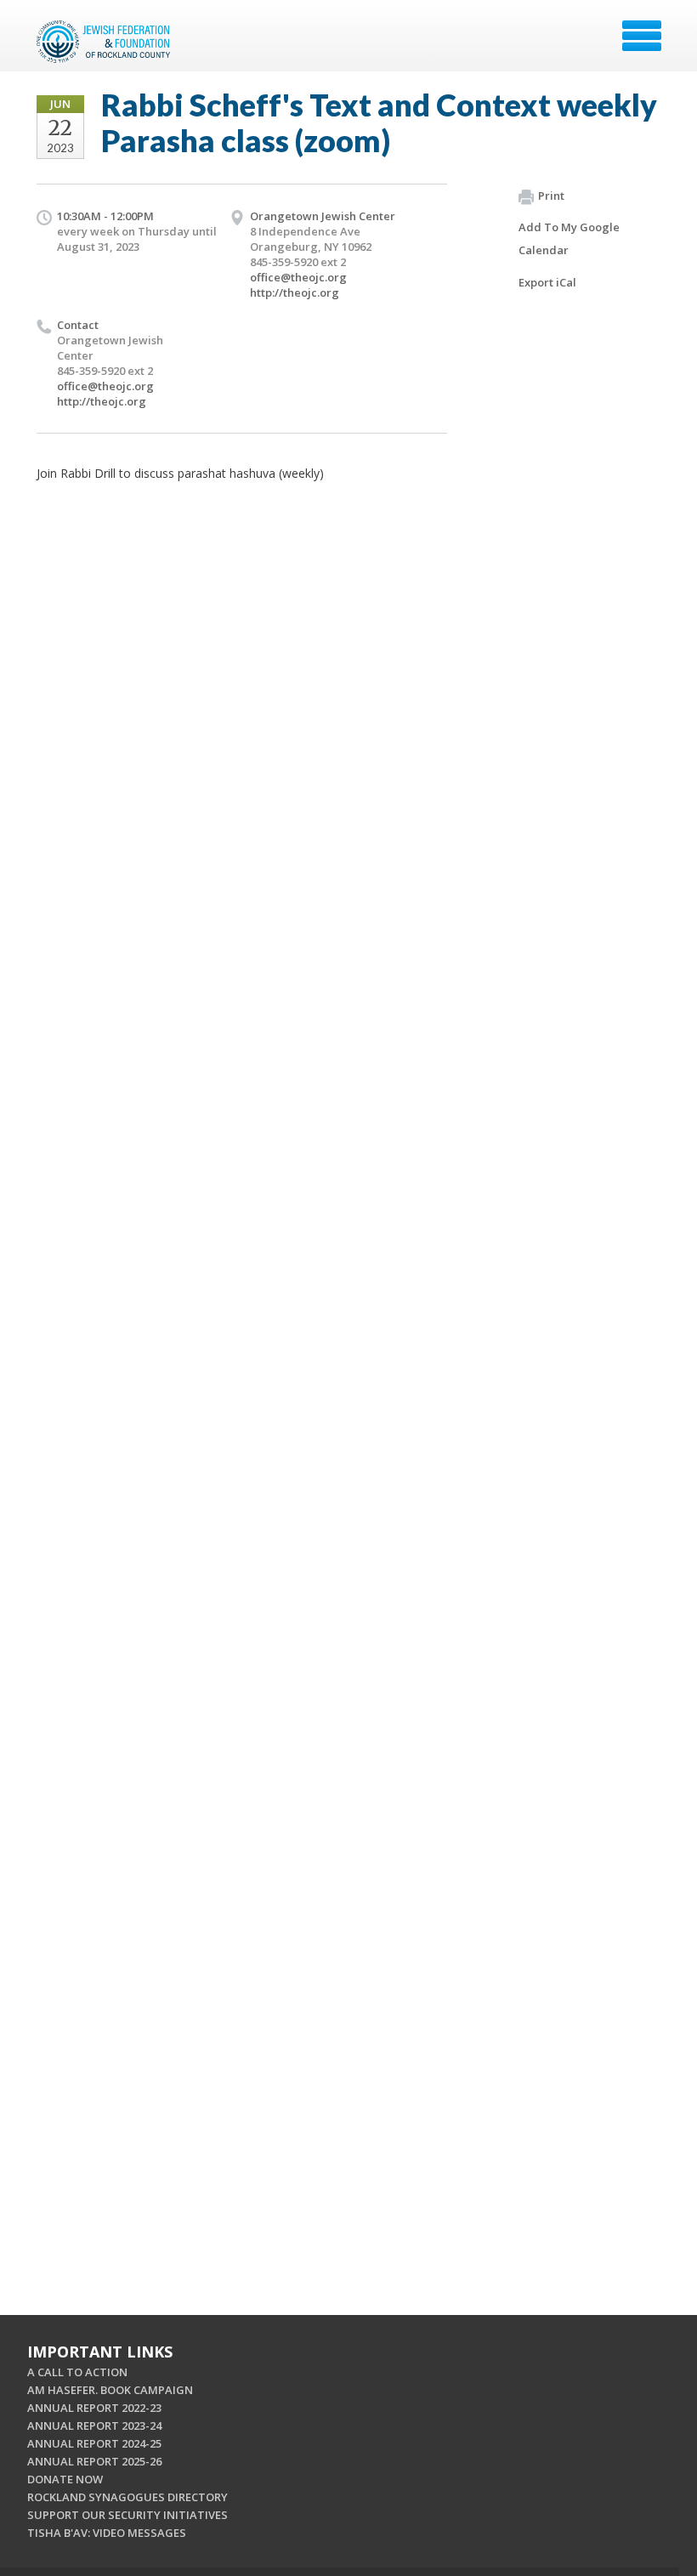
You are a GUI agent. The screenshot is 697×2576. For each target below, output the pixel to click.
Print (551, 196)
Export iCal (547, 282)
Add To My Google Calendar (569, 238)
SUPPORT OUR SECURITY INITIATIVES (127, 2515)
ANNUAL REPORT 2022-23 (94, 2408)
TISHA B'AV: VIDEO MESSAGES (107, 2533)
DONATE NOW (65, 2479)
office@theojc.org (298, 277)
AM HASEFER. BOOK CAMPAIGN (110, 2390)
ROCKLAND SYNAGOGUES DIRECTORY (127, 2497)
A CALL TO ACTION (77, 2372)
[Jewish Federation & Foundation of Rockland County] (105, 42)
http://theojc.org (295, 292)
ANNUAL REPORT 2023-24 (94, 2426)
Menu (642, 36)
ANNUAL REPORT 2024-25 (94, 2443)
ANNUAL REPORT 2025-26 (94, 2461)
